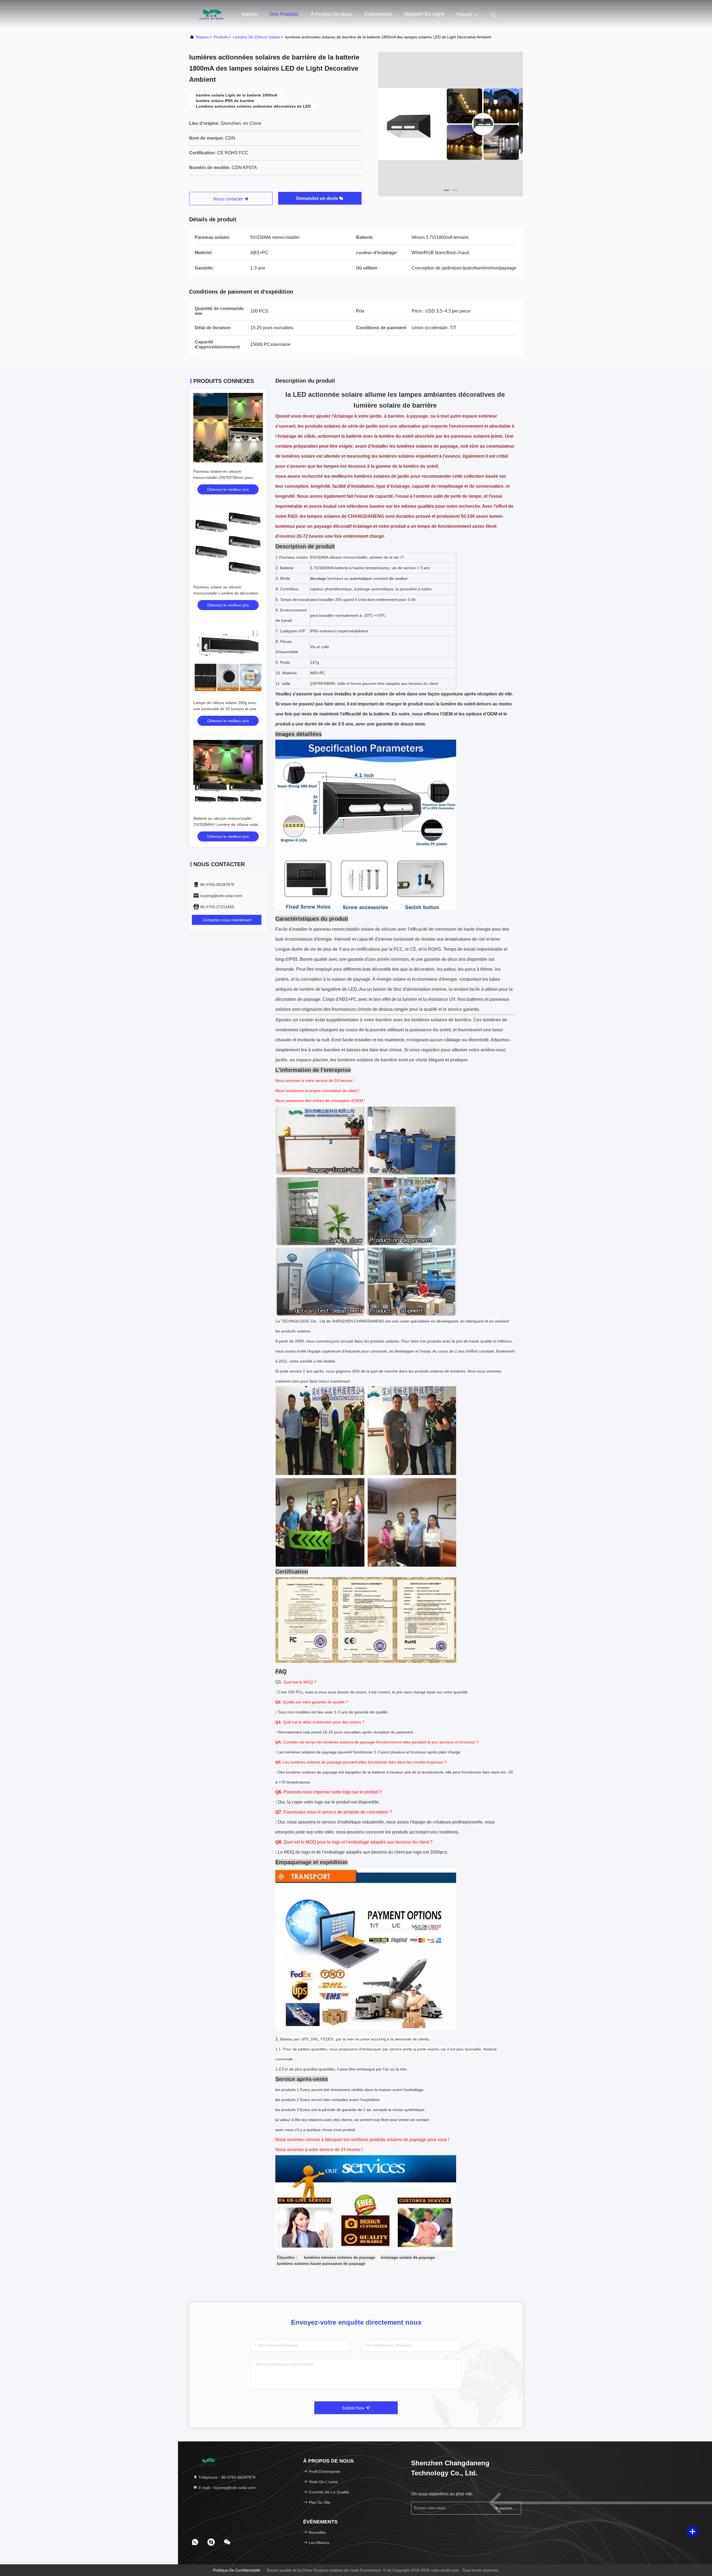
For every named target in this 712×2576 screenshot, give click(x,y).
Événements (378, 14)
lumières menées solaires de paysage (340, 2257)
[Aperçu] (211, 14)
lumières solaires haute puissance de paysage (321, 2263)
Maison (249, 14)
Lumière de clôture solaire (257, 37)
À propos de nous (331, 14)
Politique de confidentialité (237, 2570)
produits (221, 37)
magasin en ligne (424, 14)
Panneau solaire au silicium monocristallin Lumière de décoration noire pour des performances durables (227, 593)
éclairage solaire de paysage (408, 2257)
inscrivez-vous (507, 2508)
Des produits (284, 14)
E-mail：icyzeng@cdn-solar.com (227, 2488)
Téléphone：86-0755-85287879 (226, 2477)
